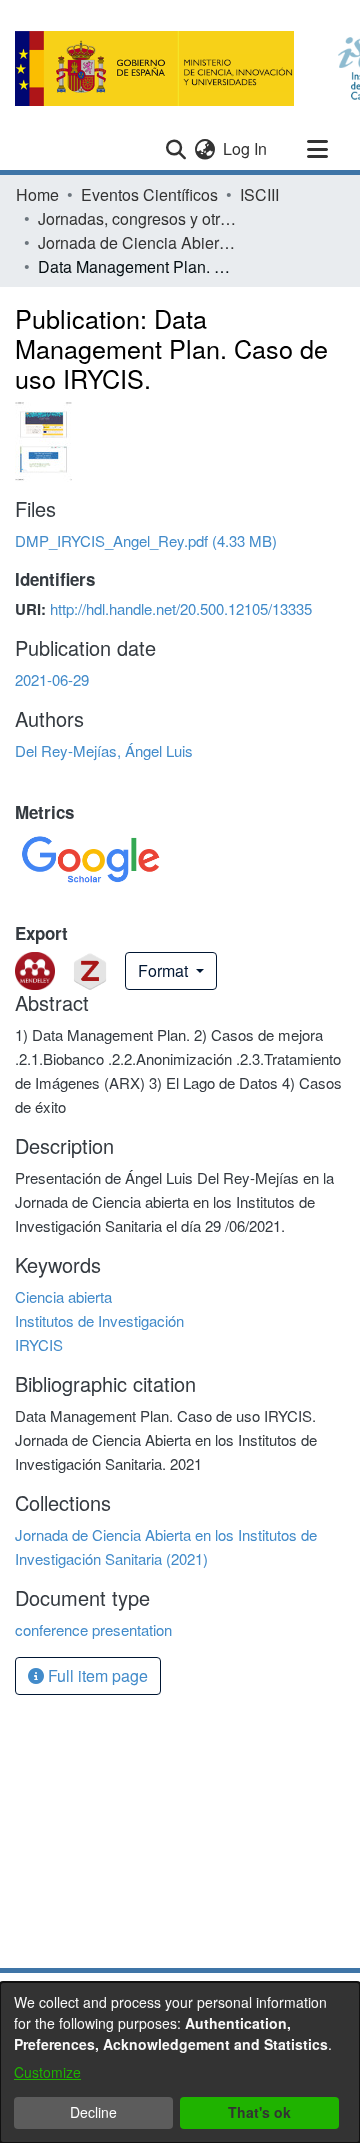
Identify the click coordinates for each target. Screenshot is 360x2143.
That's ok (259, 2112)
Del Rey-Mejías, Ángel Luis (104, 750)
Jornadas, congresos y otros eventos (138, 218)
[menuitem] (204, 149)
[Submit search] (175, 149)
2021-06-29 (52, 679)
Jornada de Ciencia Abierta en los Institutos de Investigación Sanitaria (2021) (138, 242)
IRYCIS (39, 1344)
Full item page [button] (96, 1675)
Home (37, 194)
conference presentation (93, 1629)
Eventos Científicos (149, 194)
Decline (93, 2112)
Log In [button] (246, 148)
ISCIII (259, 194)
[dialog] (180, 2062)
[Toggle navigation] (317, 149)
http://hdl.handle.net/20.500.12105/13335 (181, 608)
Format (165, 970)
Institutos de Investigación (99, 1320)
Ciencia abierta (63, 1296)
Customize (47, 2072)
